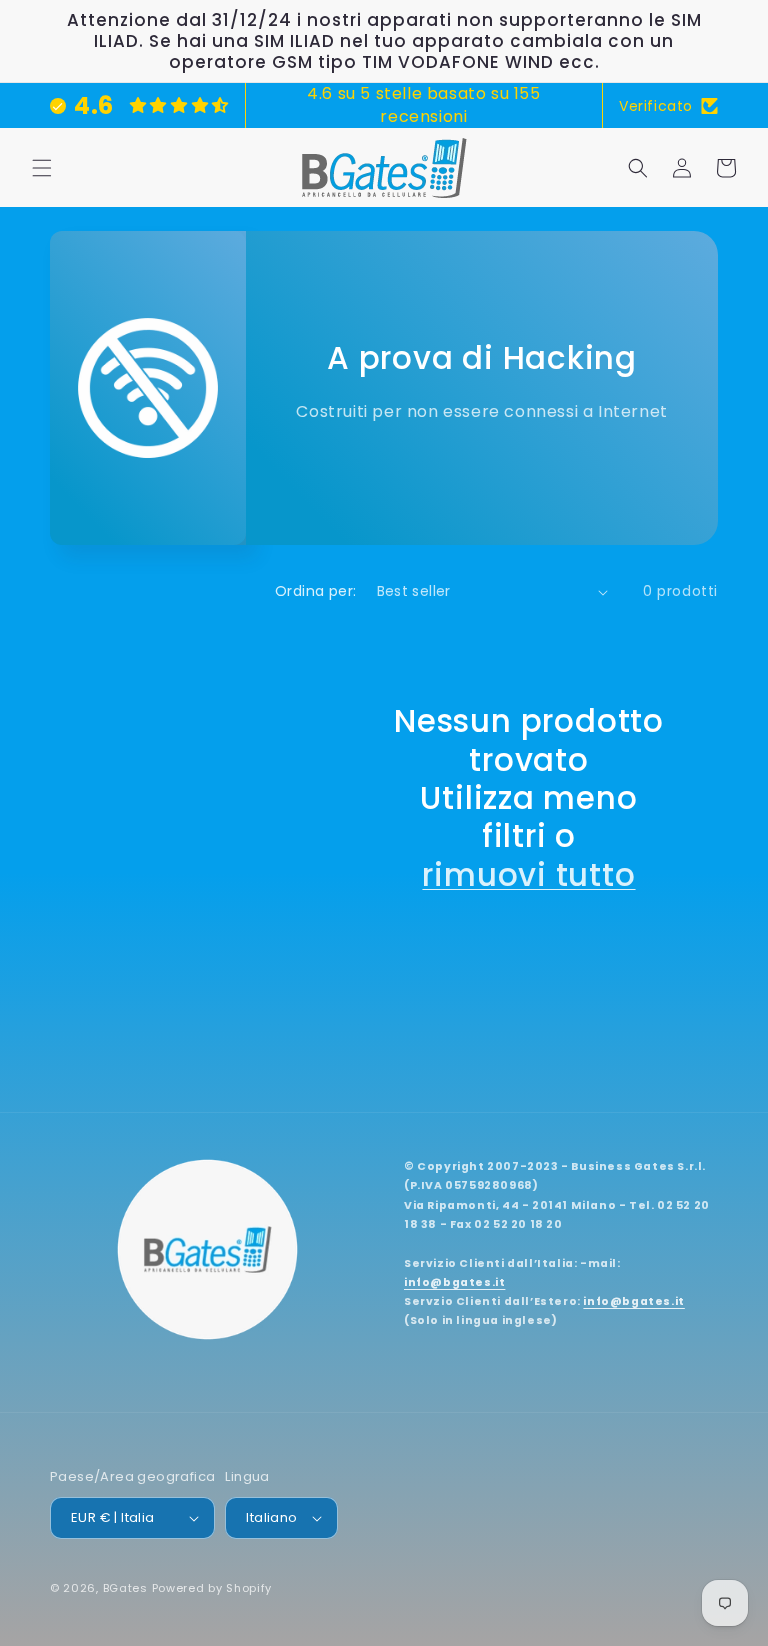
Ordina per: (315, 591)
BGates (125, 1588)
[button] (42, 168)
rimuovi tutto (528, 875)
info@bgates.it (454, 1282)
